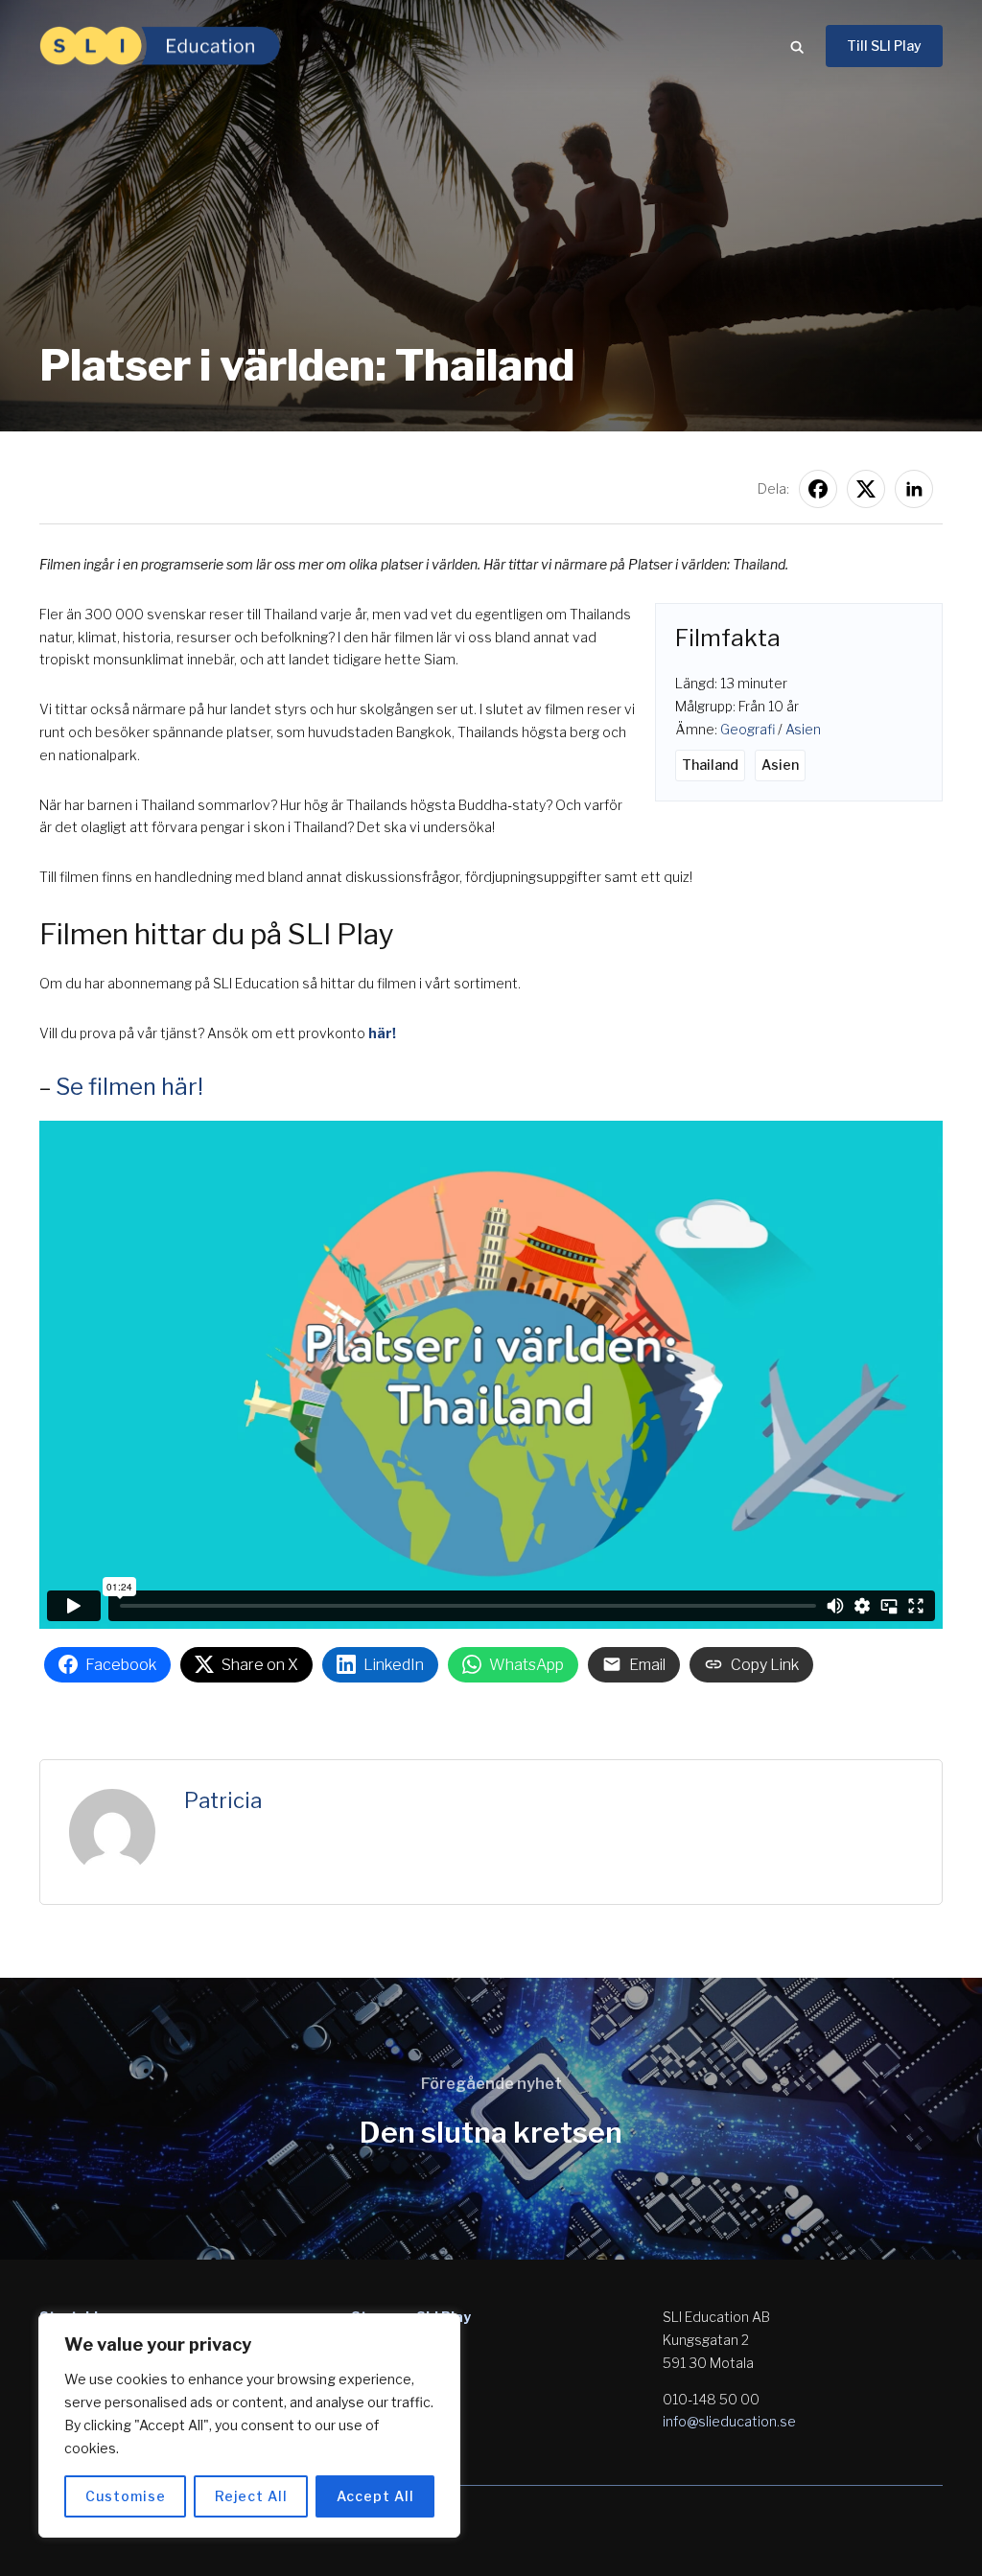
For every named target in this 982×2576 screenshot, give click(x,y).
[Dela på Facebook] (818, 489)
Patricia (223, 1800)
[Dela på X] (866, 489)
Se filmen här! (129, 1087)
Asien (803, 729)
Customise (126, 2496)
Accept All (375, 2496)
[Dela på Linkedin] (914, 489)
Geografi (748, 729)
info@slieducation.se (729, 2421)
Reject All (251, 2496)
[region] (249, 2425)
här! (382, 1033)
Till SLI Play (884, 46)
